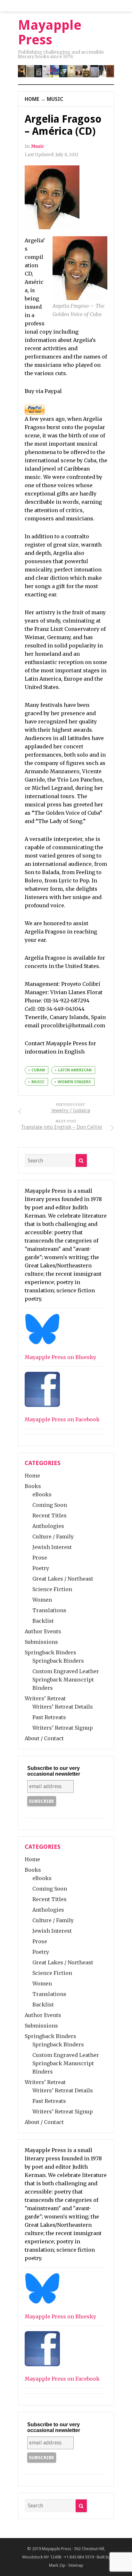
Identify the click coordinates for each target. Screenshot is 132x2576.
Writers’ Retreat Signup (63, 1728)
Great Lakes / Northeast (63, 1579)
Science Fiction (52, 1589)
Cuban (38, 1070)
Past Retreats (49, 1717)
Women (42, 1600)
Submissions (41, 1642)
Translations (49, 1610)
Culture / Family (53, 1537)
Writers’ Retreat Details (63, 1707)
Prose (40, 1558)
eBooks (42, 1494)
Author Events (43, 1631)
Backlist (43, 1621)
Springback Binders (50, 1652)
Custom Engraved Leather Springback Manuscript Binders (66, 1680)
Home (32, 99)
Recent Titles (50, 1515)
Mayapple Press (57, 2549)
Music (55, 99)
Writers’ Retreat (45, 1698)
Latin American (75, 1070)
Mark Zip (57, 2565)
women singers (74, 1082)
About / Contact (44, 1738)
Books (33, 1486)
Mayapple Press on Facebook (62, 1419)
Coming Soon (50, 1505)
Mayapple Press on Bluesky (60, 1357)
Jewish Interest (52, 1547)
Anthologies (48, 1526)
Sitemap (76, 2565)
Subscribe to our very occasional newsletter (54, 1771)
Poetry (41, 1568)
